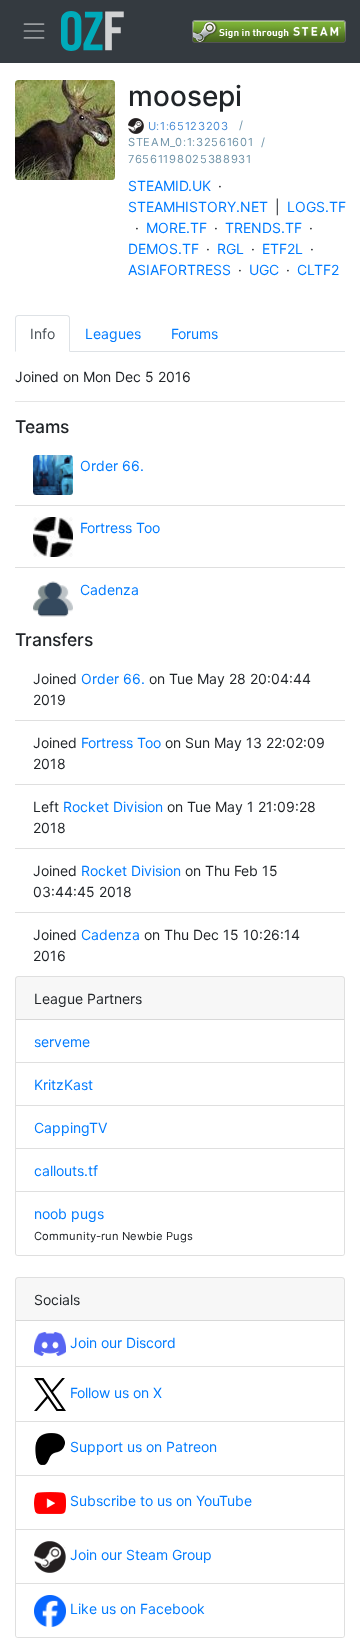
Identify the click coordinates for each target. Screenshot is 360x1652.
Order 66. (112, 465)
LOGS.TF (316, 206)
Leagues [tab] (113, 333)
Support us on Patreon (141, 1446)
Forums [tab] (194, 333)
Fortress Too (120, 527)
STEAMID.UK (169, 185)
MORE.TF (176, 227)
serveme (62, 1041)
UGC (264, 269)
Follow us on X (114, 1392)
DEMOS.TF (163, 248)
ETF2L (282, 248)
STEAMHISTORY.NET (198, 206)
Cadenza (109, 589)
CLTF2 (318, 269)
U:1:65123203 (188, 126)
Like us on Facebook (135, 1608)
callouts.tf (66, 1170)
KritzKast (63, 1084)
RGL (230, 248)
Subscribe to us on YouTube (159, 1500)
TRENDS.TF (263, 227)
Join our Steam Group (139, 1554)
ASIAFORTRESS (179, 269)
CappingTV (70, 1127)
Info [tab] (42, 333)
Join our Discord (121, 1342)
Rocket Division (113, 806)
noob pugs (69, 1213)
